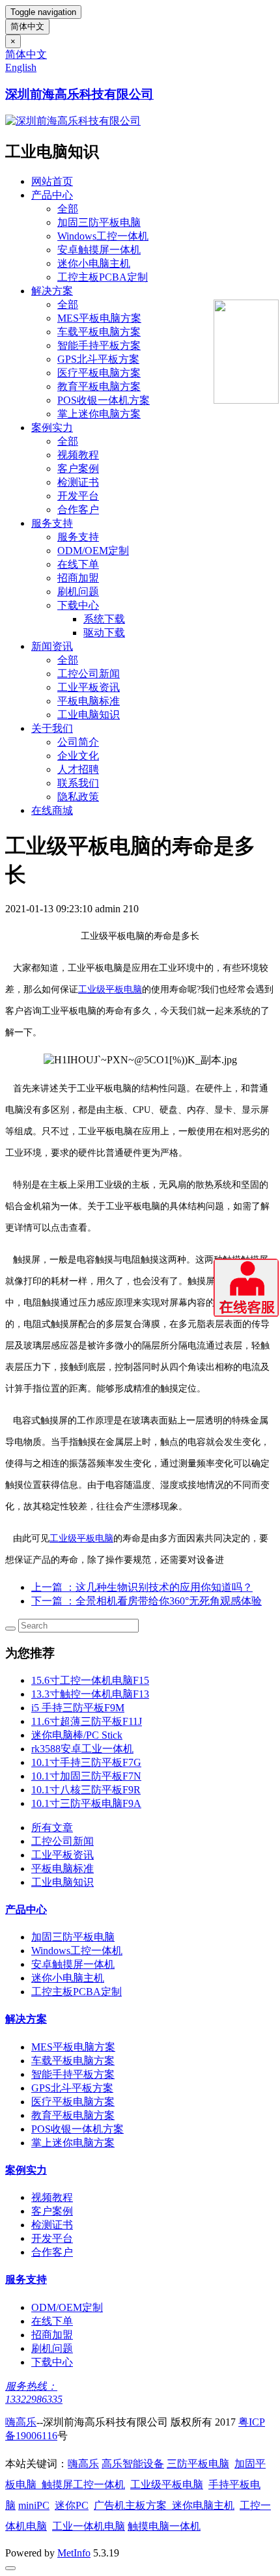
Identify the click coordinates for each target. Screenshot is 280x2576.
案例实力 (52, 427)
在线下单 (78, 564)
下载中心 (78, 605)
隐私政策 (78, 797)
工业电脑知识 (89, 715)
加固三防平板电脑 (99, 222)
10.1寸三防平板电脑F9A (86, 1803)
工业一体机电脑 (89, 2526)
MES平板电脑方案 (99, 318)
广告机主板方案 (133, 2505)
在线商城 (52, 810)
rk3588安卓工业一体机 (82, 1749)
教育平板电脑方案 (99, 386)
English (21, 67)
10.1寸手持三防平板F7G (86, 1762)
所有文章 (52, 1827)
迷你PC (72, 2505)
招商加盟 (78, 578)
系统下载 (104, 619)
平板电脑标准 (89, 701)
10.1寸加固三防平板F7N (86, 1776)
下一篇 (147, 1601)
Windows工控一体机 (103, 236)
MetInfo (74, 2553)
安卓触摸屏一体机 (99, 250)
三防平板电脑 (198, 2464)
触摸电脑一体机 (164, 2526)
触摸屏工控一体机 (81, 2485)
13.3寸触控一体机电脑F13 (90, 1694)
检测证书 (78, 482)
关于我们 (52, 728)
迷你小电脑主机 (94, 263)
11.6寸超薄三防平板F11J (87, 1721)
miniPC (34, 2505)
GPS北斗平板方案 (98, 359)
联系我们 (78, 783)
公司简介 (78, 742)
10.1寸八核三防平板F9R (86, 1790)
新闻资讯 (52, 646)
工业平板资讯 (89, 687)
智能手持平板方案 (99, 345)
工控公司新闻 (89, 674)
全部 (68, 209)
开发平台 (78, 496)
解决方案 (52, 291)
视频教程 (78, 455)
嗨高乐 (21, 2422)
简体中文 (27, 26)
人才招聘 (78, 769)
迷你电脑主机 (203, 2505)
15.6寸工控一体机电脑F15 (90, 1680)
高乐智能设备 (133, 2464)
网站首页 (52, 181)
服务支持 (52, 523)
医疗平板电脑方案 (99, 373)
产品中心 (52, 195)
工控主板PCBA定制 (103, 277)
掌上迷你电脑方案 (99, 414)
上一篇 (142, 1587)
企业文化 (78, 756)
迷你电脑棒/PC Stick (77, 1735)
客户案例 (78, 469)
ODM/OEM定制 (93, 551)
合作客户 (78, 510)
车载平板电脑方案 (99, 332)
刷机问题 (78, 592)
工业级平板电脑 (110, 989)
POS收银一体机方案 (104, 400)
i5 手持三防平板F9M (78, 1708)
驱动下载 (104, 633)
